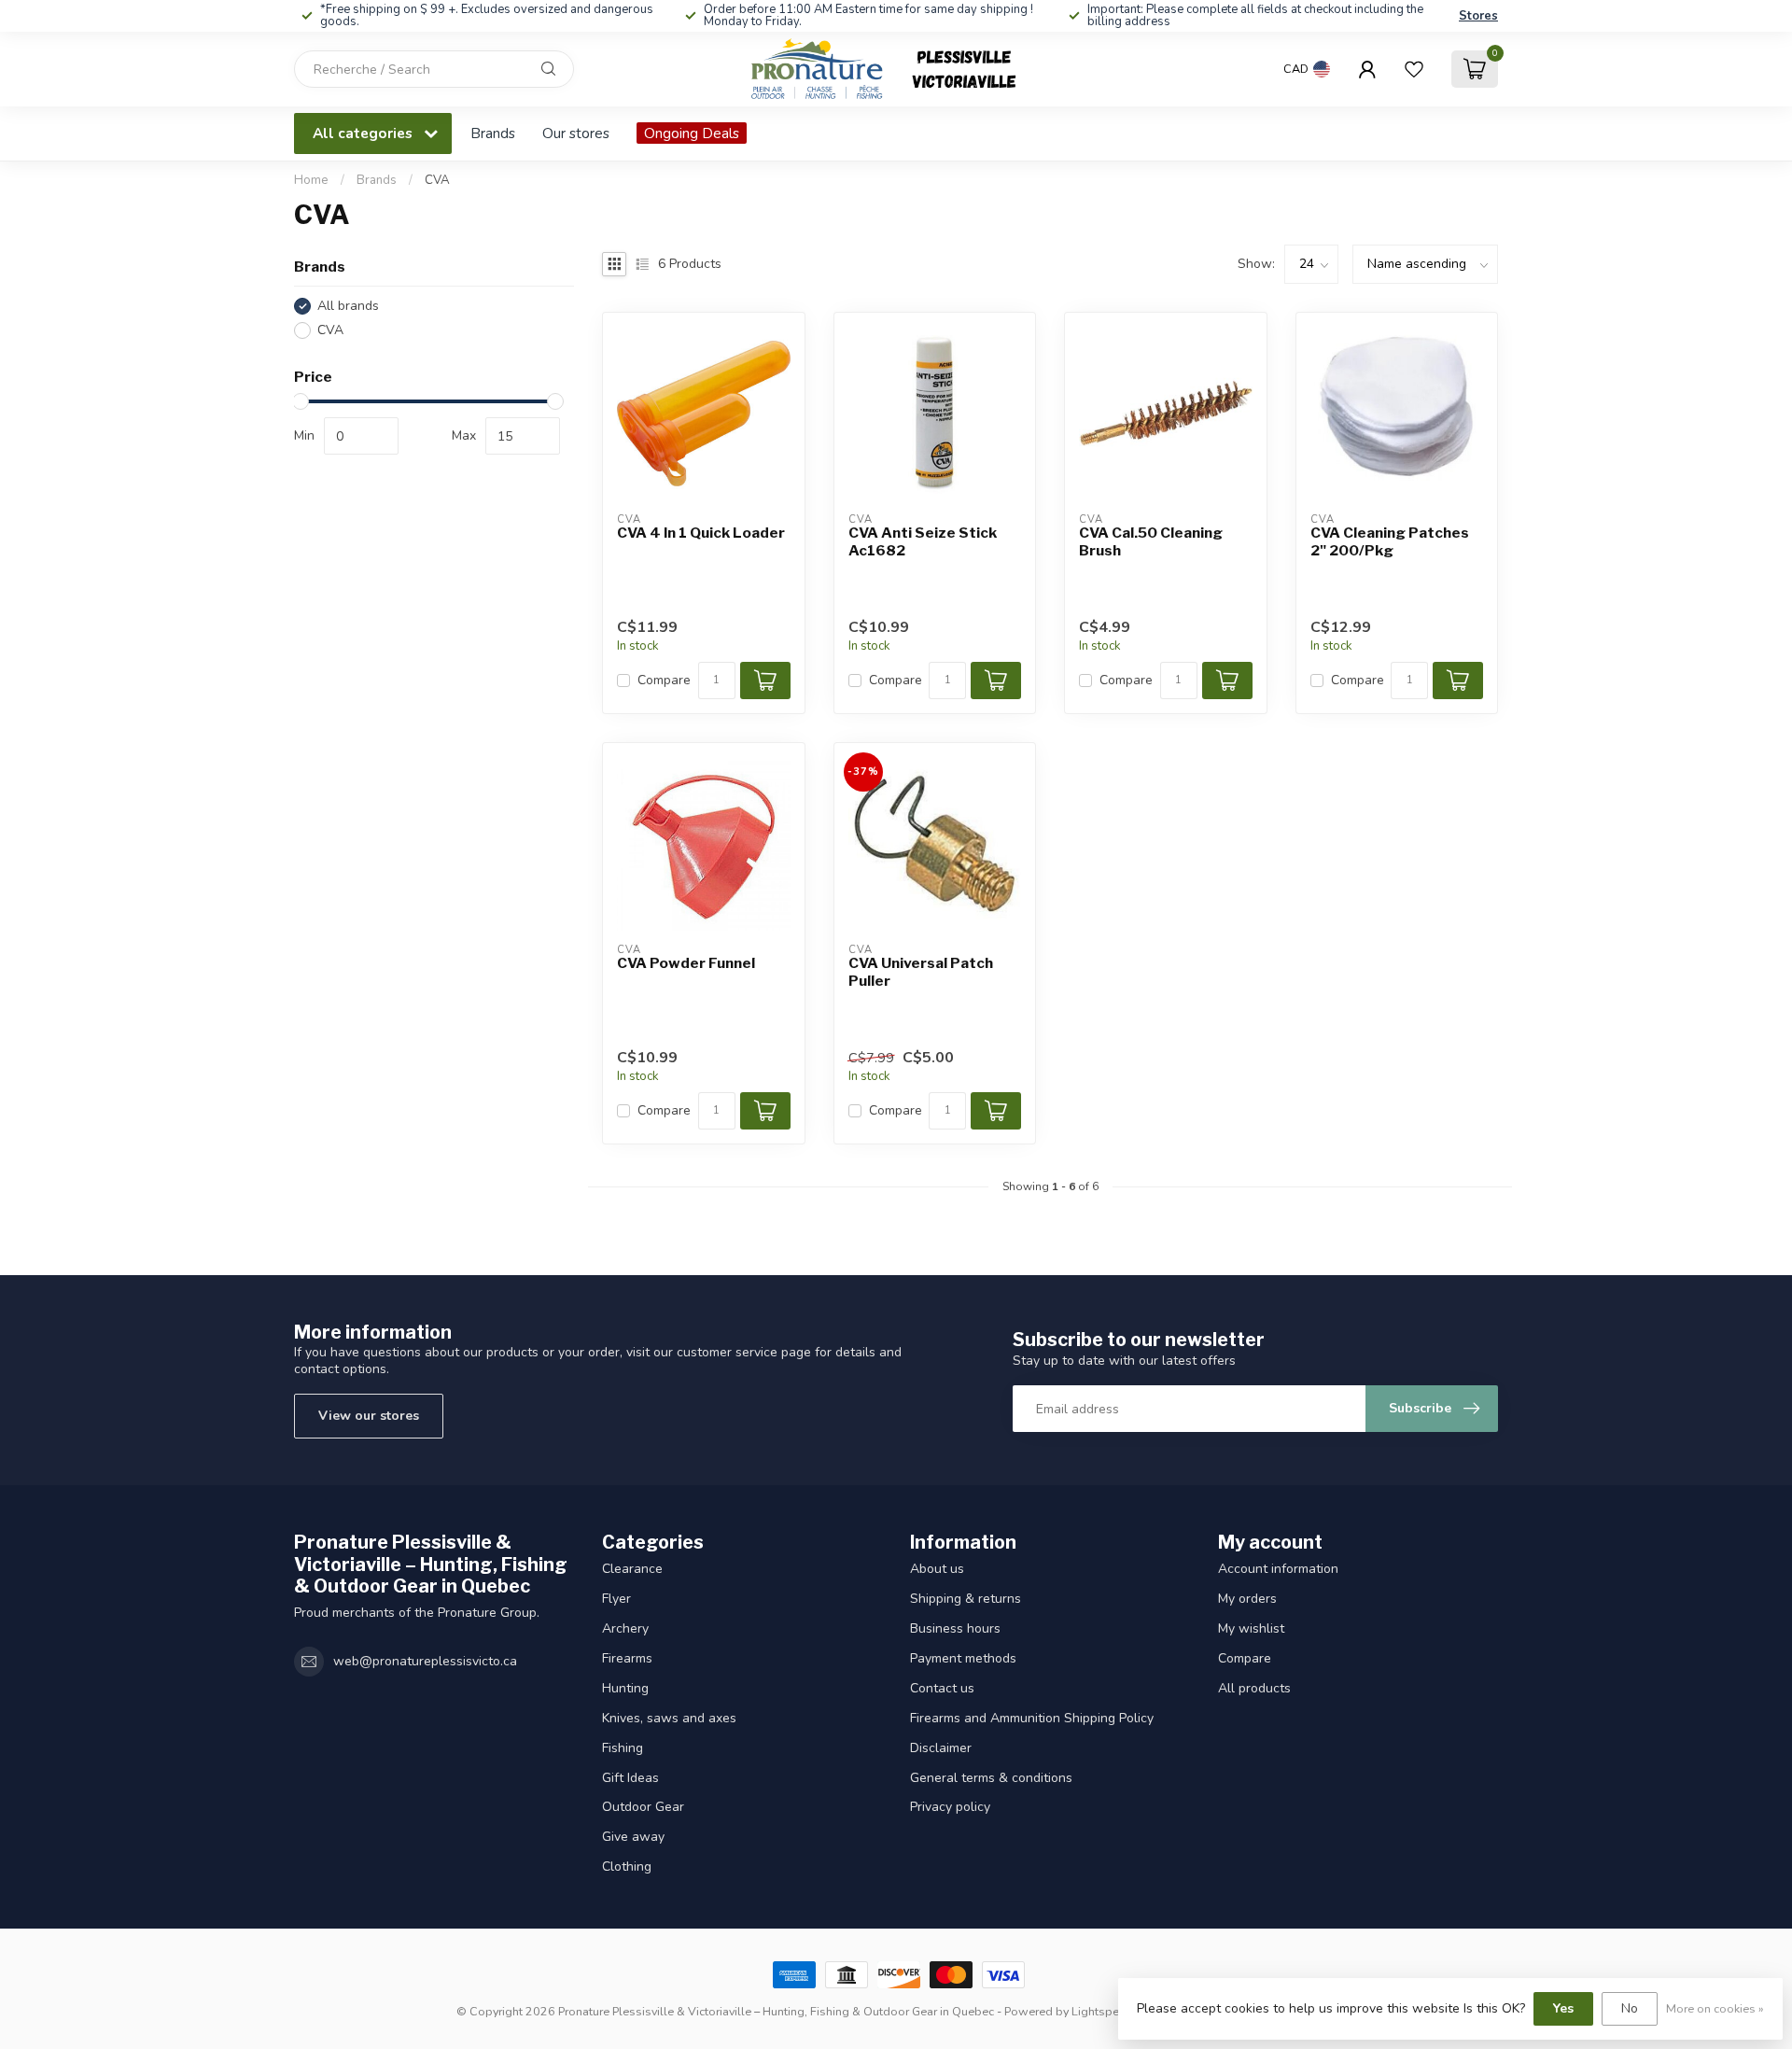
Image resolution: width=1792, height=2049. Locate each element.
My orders (1247, 1599)
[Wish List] (1414, 69)
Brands (493, 133)
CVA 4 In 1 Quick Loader (701, 533)
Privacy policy (950, 1807)
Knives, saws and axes (669, 1718)
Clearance (632, 1569)
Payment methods (963, 1658)
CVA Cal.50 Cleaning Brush (1151, 541)
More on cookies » (1715, 2008)
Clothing (627, 1867)
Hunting (625, 1688)
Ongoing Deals (692, 133)
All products (1254, 1688)
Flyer (616, 1599)
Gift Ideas (630, 1778)
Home (311, 180)
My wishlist (1251, 1628)
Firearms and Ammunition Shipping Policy (1032, 1718)
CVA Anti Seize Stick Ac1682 (923, 541)
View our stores (369, 1416)
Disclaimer (941, 1748)
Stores (1478, 16)
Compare (664, 680)
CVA (437, 180)
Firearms (627, 1658)
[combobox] (434, 69)
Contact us (942, 1688)
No (1630, 2008)
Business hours (955, 1628)
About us (937, 1569)
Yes (1563, 2008)
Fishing (623, 1748)
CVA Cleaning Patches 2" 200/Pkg (1390, 541)
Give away (633, 1837)
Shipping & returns (966, 1599)
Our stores (576, 133)
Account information (1278, 1569)
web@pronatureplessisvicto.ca (425, 1661)
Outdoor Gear (643, 1807)
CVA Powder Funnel (686, 963)
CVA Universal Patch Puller (921, 972)
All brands (348, 306)
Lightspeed (1102, 2011)
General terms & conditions (991, 1778)
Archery (625, 1628)
